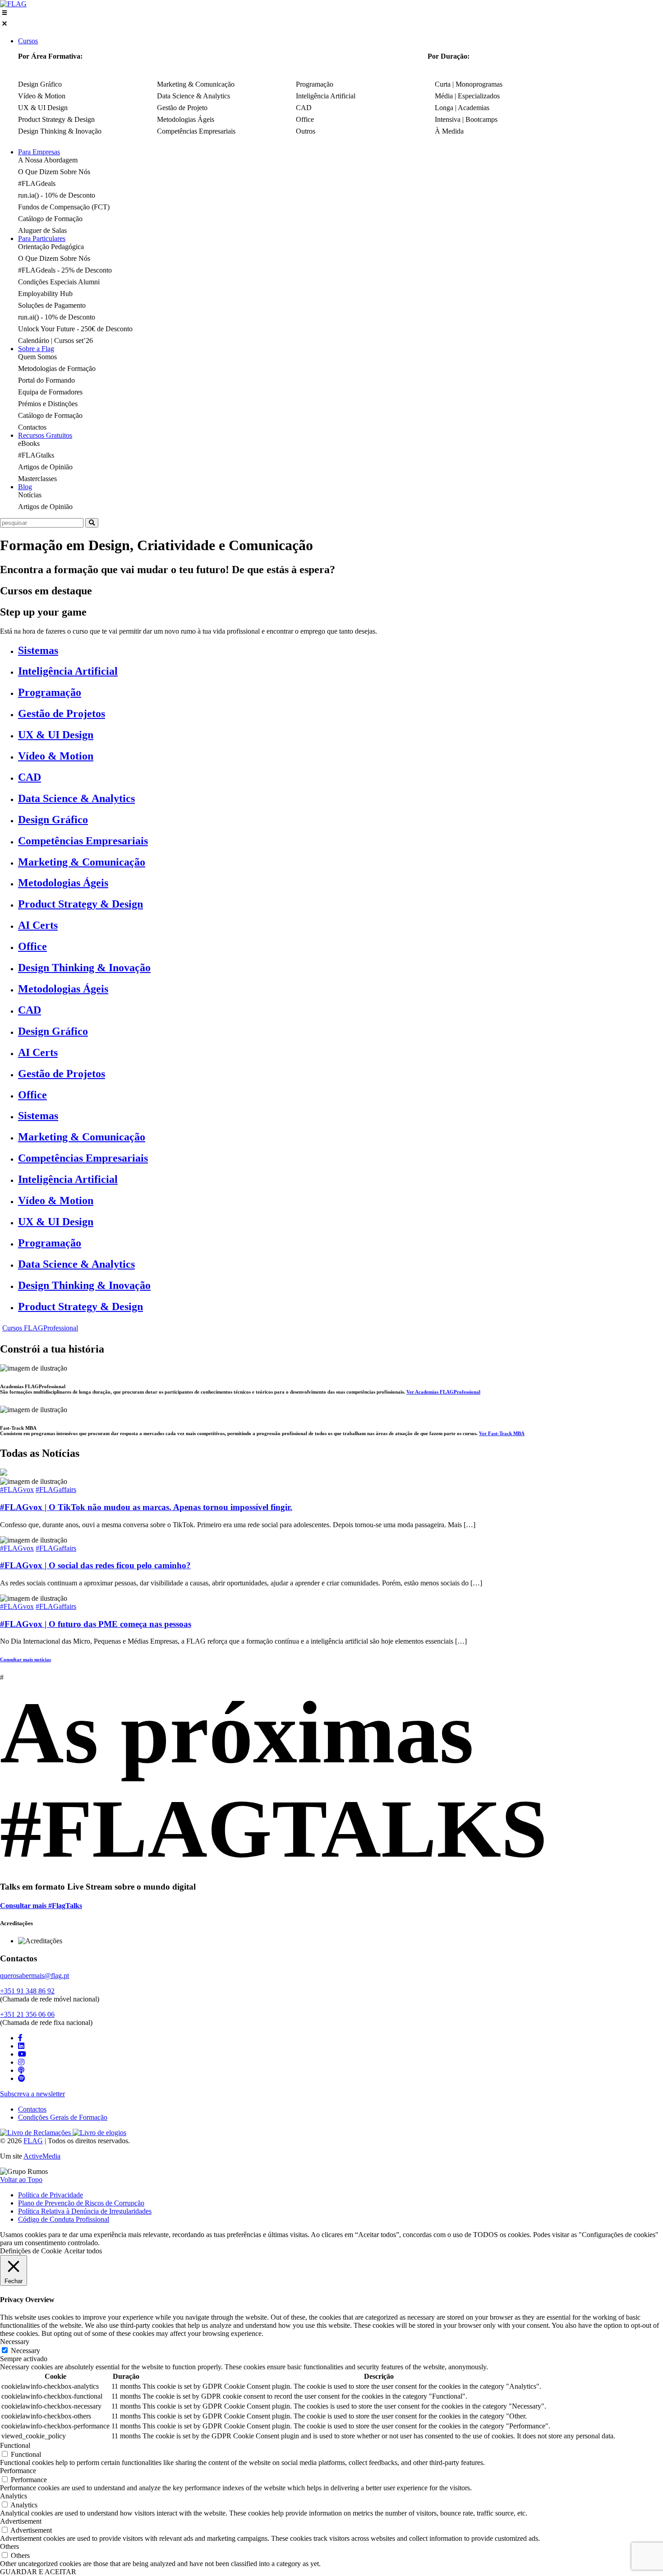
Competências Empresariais (83, 841)
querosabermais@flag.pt (35, 1976)
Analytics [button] (14, 2496)
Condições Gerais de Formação (63, 2117)
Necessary (25, 2351)
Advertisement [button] (21, 2521)
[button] (331, 19)
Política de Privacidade (51, 2195)
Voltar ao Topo (21, 2180)
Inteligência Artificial (68, 671)
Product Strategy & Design (81, 904)
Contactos (32, 2109)
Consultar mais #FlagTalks (41, 1906)
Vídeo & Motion (56, 756)
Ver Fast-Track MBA (502, 1433)
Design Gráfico (53, 820)
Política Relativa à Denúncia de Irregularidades (85, 2211)
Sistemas (38, 650)
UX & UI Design (56, 735)
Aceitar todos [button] (83, 2251)
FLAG (33, 2141)
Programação (50, 692)
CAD (30, 777)
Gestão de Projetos (62, 713)
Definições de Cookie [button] (31, 2251)
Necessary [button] (15, 2342)
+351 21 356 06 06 (27, 2014)
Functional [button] (15, 2445)
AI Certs (38, 925)
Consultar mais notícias (25, 1659)
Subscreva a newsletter (32, 2094)
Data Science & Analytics (76, 798)
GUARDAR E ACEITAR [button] (38, 2572)
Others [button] (9, 2546)
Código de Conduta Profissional (64, 2219)
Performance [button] (18, 2471)
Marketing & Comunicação (82, 862)
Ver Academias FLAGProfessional (443, 1392)
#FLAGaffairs (56, 1490)
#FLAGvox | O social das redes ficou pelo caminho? (95, 1565)
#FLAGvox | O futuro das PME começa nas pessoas (96, 1624)
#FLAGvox (17, 1490)
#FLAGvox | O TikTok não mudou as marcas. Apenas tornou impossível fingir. (146, 1507)
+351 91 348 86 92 (27, 1991)
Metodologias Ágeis (63, 883)
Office (32, 946)
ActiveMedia (42, 2156)
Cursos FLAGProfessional (40, 1328)
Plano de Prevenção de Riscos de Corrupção (81, 2203)
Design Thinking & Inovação (84, 968)
